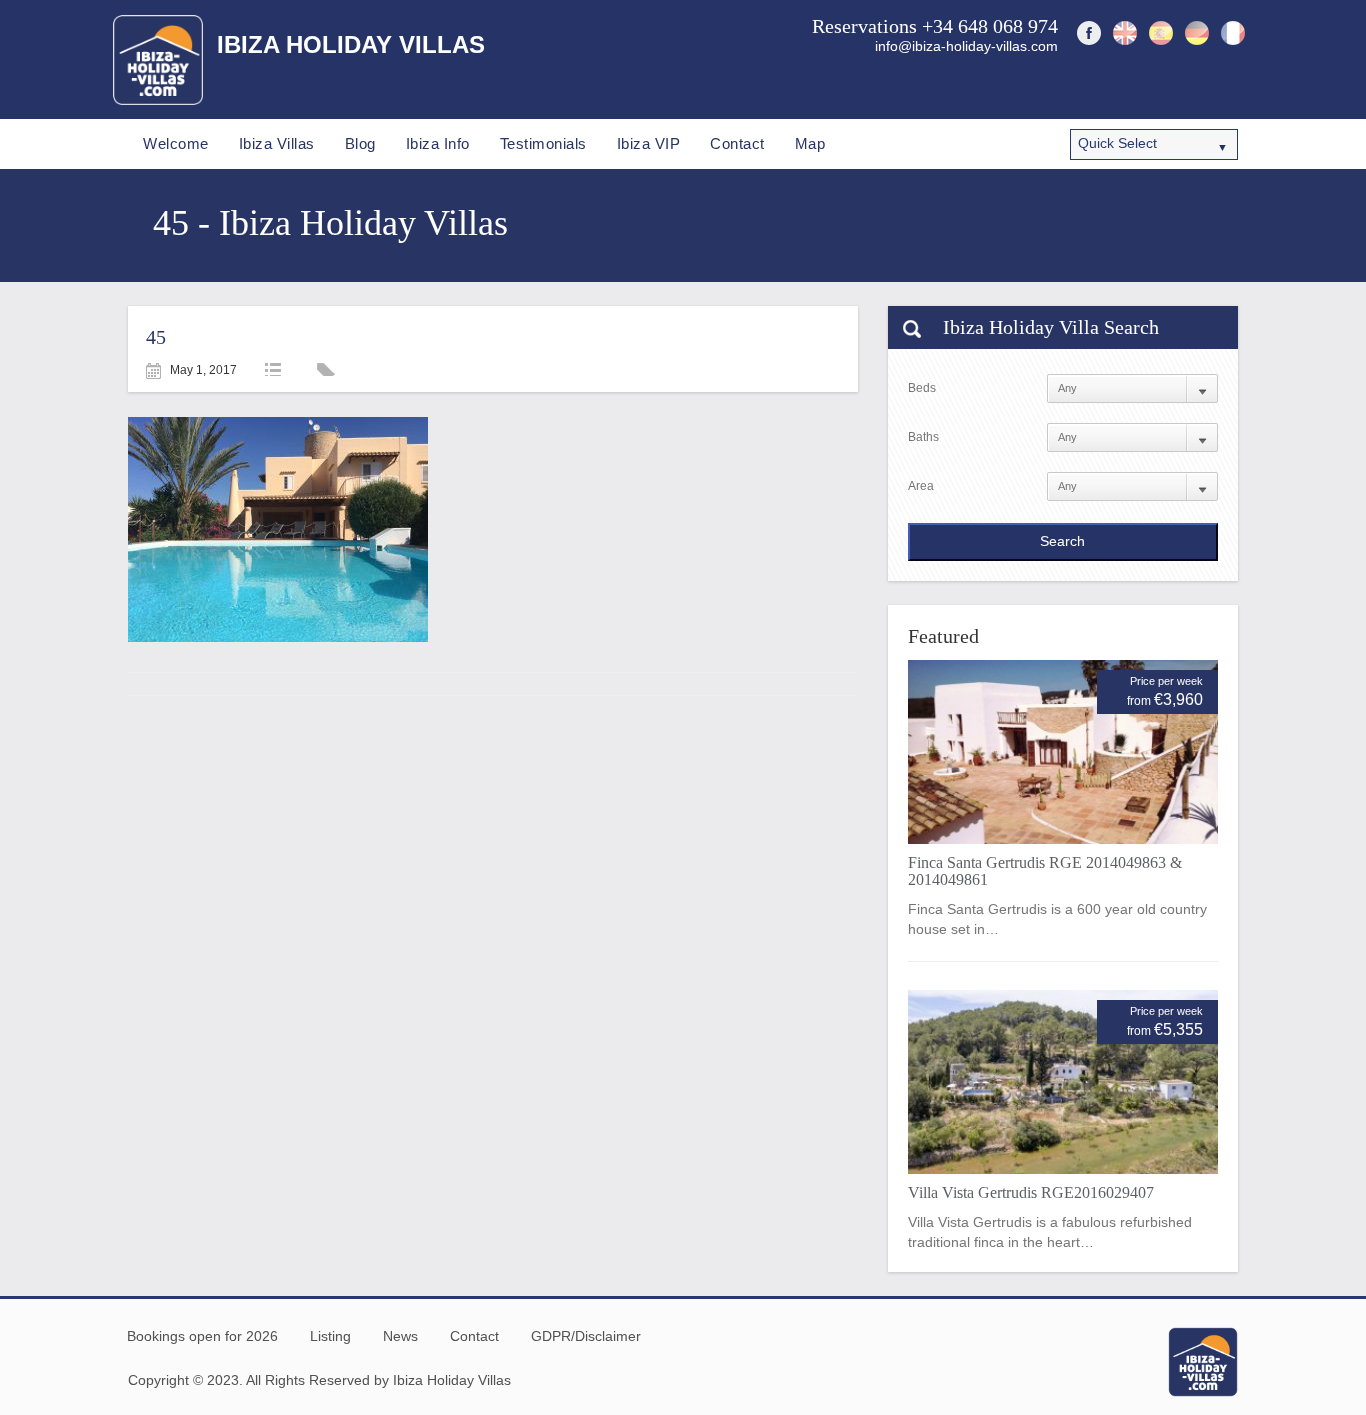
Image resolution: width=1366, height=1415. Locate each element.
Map (810, 143)
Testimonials (543, 143)
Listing (330, 1336)
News (400, 1336)
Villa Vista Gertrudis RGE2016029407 (1031, 1192)
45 (156, 337)
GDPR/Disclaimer (586, 1336)
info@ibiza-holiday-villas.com (966, 46)
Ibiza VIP (649, 143)
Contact (737, 143)
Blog (360, 143)
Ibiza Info (438, 143)
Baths (923, 437)
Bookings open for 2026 (202, 1336)
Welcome (176, 143)
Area (921, 486)
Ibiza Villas (277, 143)
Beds (922, 388)
